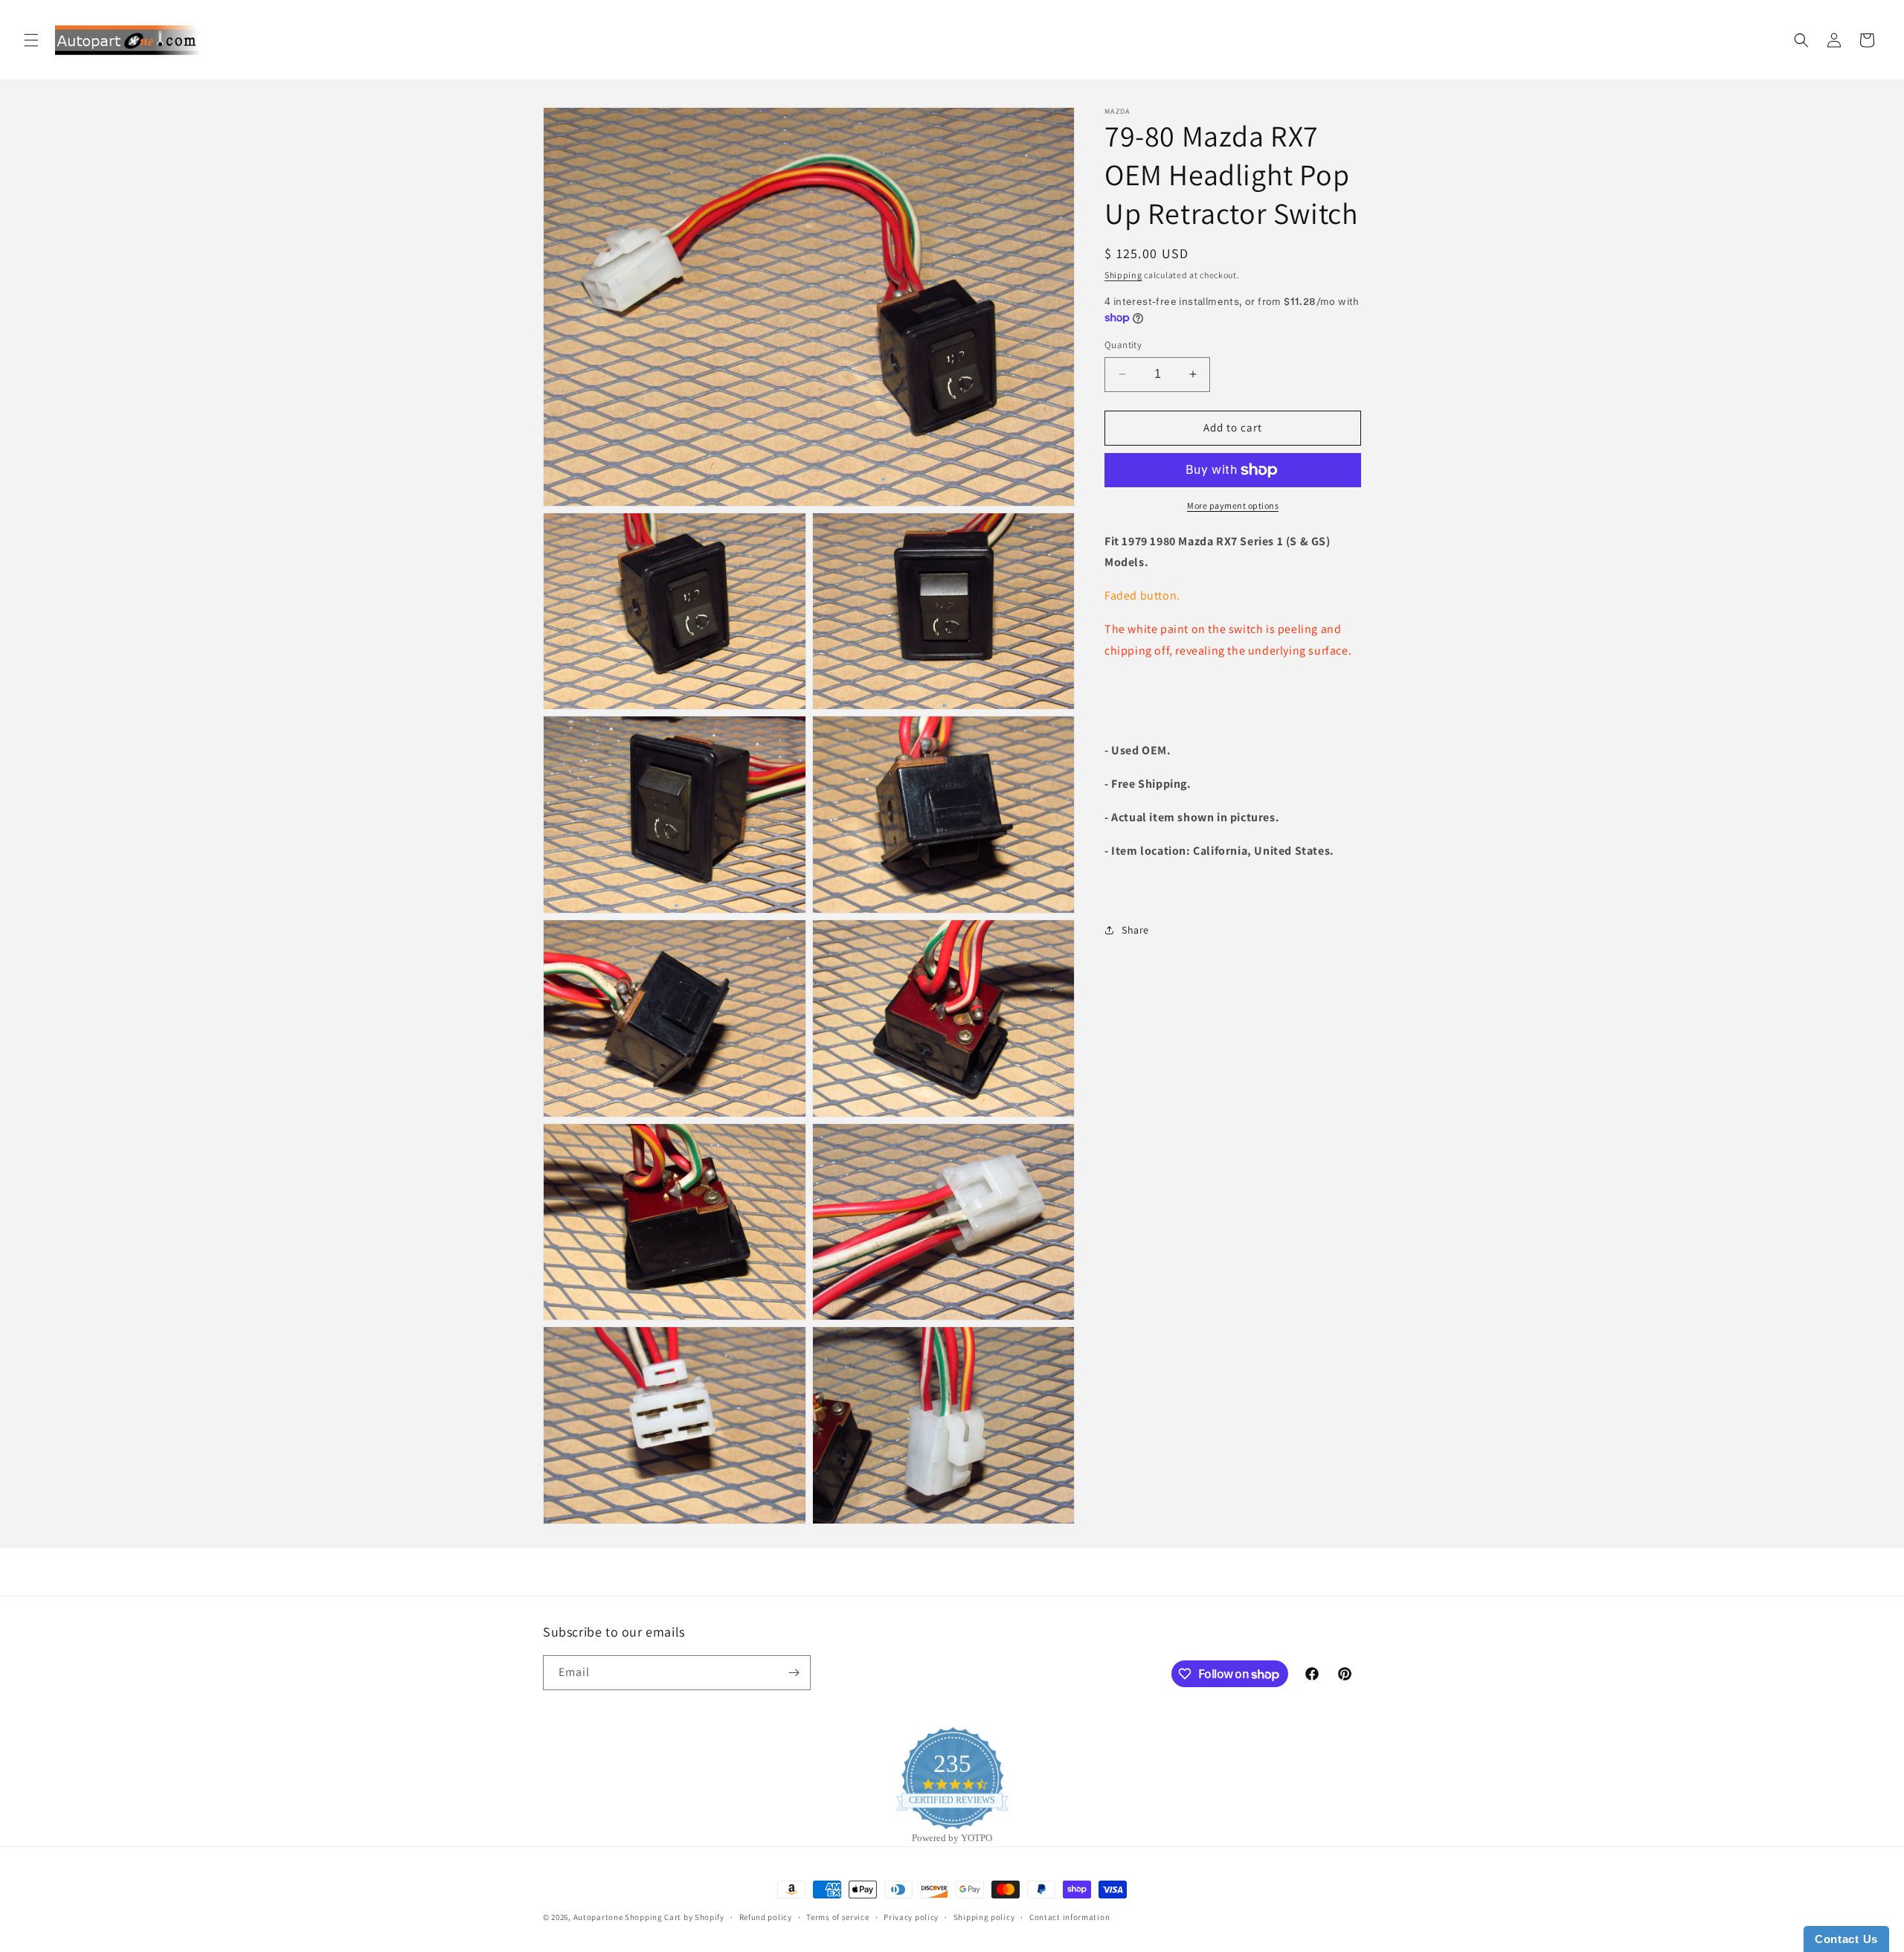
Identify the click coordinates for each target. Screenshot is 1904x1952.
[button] (31, 40)
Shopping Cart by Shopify (675, 1917)
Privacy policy (911, 1917)
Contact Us (1846, 1939)
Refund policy (766, 1917)
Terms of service (837, 1917)
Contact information (1070, 1917)
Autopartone (598, 1917)
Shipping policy (984, 1917)
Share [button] (1135, 930)
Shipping (1123, 275)
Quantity (1123, 345)
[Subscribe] (794, 1673)
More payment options (1233, 505)
